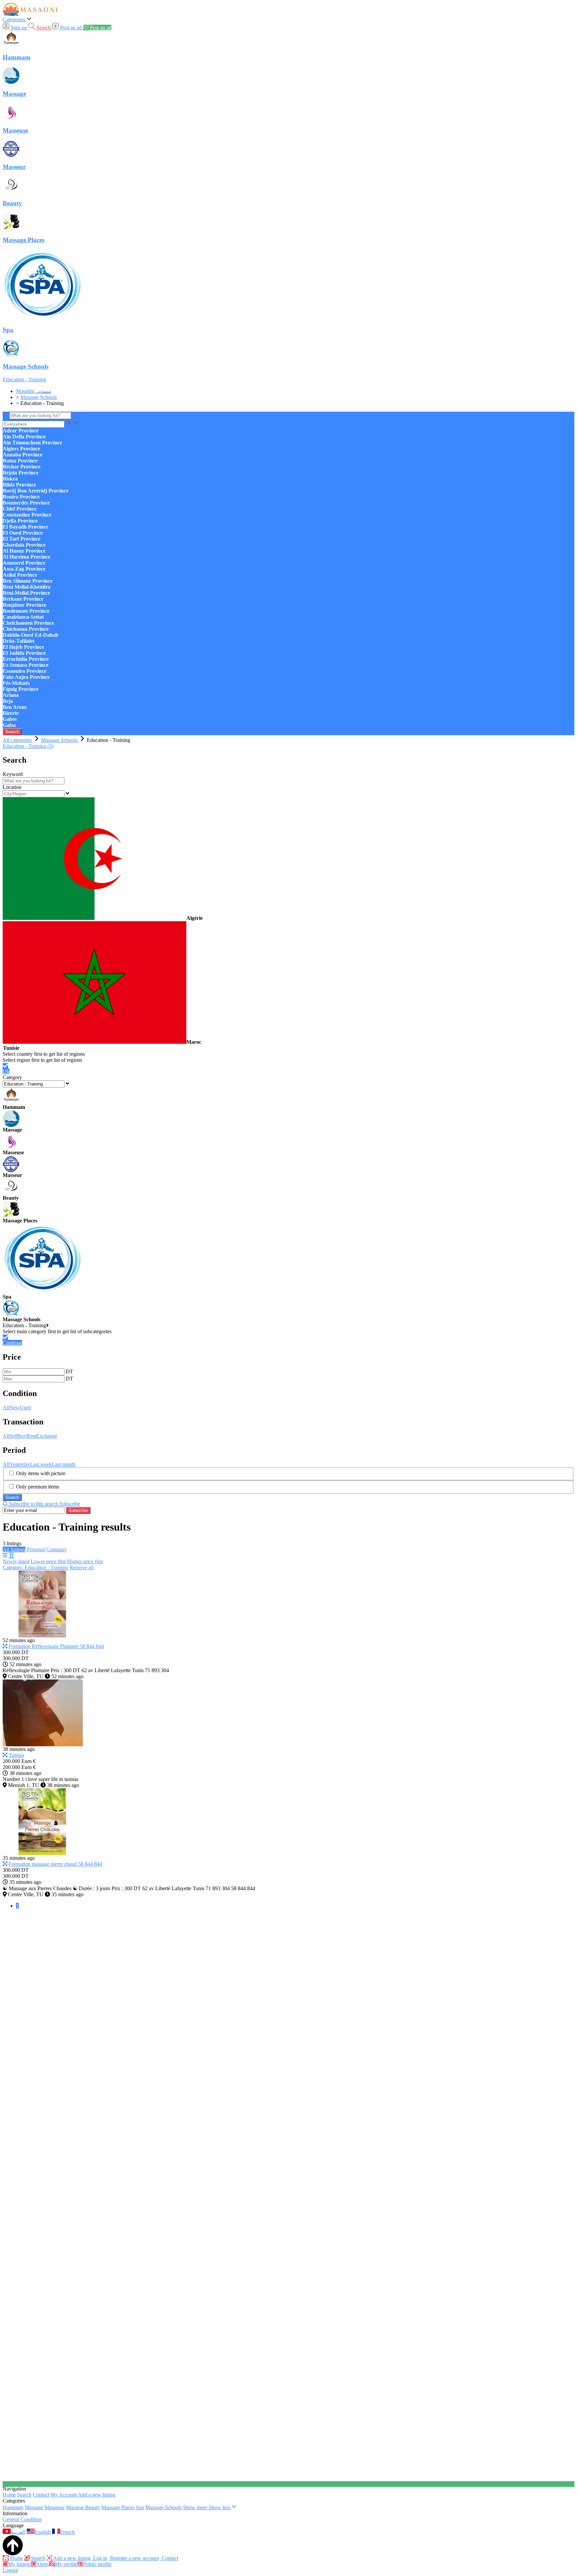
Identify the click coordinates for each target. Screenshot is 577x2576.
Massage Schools (163, 2507)
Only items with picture (41, 1473)
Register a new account (134, 2558)
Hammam (13, 2507)
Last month (64, 1464)
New (15, 1408)
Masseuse (55, 2507)
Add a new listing (97, 2495)
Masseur (76, 2507)
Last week (41, 1464)
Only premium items (38, 1487)
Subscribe (78, 1510)
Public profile (97, 2564)
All (6, 1408)
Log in (100, 2558)
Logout (10, 2570)
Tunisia (16, 1755)
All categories (17, 740)
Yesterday (20, 1464)
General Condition (22, 2519)
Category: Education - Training (35, 1567)
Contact (41, 2495)
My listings (20, 2564)
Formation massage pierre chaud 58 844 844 (55, 1864)
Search (12, 732)
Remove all (81, 1567)
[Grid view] (11, 1555)
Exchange (47, 1436)
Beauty (93, 2507)
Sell (13, 1436)
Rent (31, 1436)
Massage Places (118, 2507)
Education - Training (24, 379)
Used (25, 1408)
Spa (140, 2507)
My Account (64, 2495)
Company (56, 1549)
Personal (36, 1549)
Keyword (13, 774)
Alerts (42, 2564)
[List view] (5, 1555)
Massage (34, 2507)
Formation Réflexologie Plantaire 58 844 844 (56, 1646)
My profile (66, 2564)
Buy (22, 1436)
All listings (14, 1549)
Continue (12, 1343)
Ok (6, 1071)
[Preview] (5, 1646)
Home (9, 2495)
